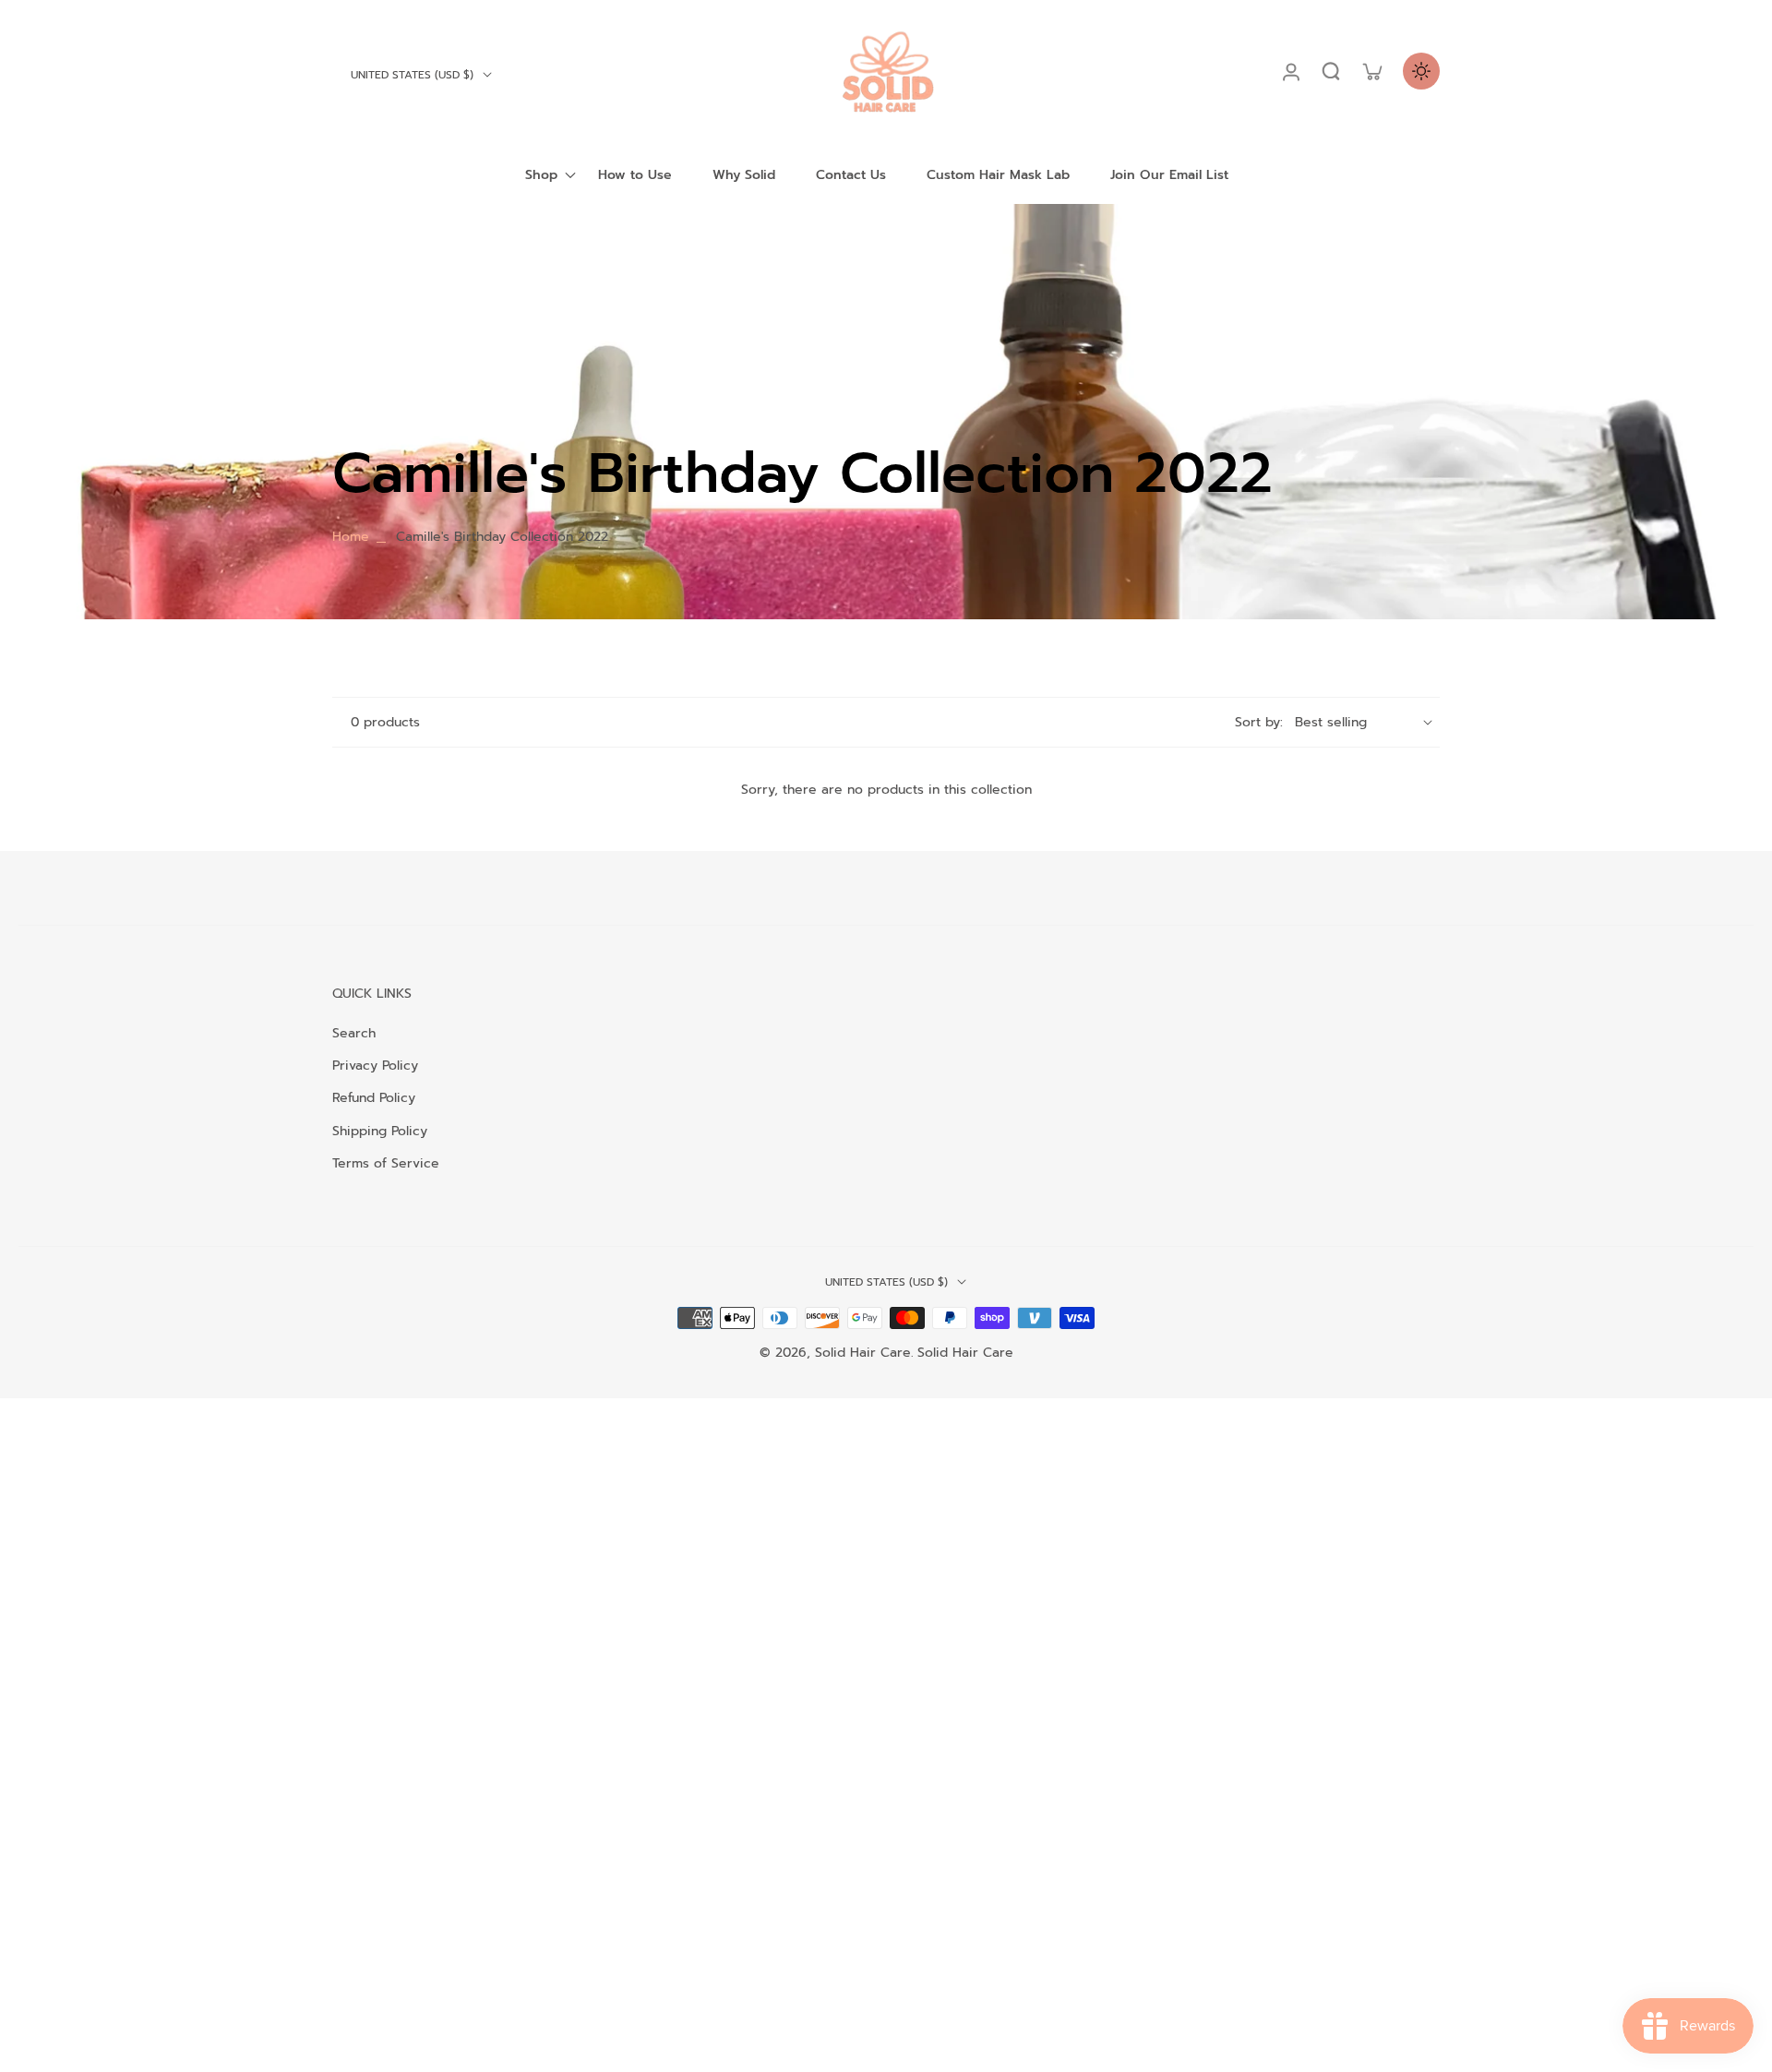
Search (354, 1033)
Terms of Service (386, 1163)
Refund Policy (374, 1098)
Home (351, 537)
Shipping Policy (380, 1131)
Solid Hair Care (863, 1353)
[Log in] (1290, 71)
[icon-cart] (1371, 71)
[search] (1331, 71)
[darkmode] (1421, 71)
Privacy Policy (375, 1066)
